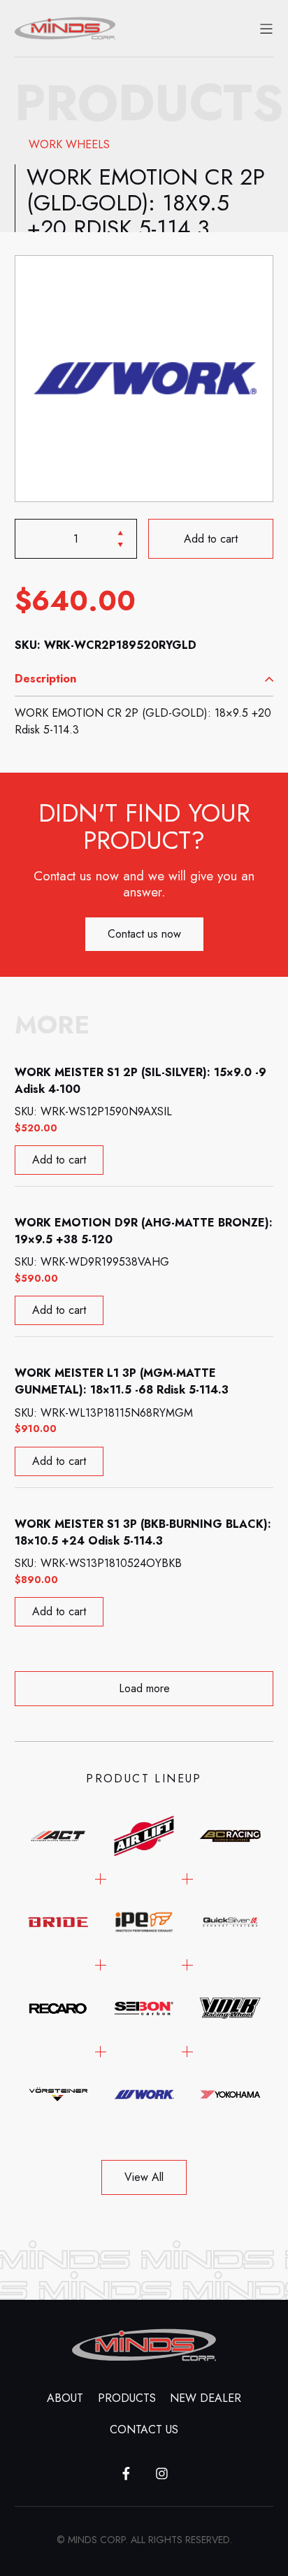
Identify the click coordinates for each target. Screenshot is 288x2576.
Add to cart (211, 539)
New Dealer (206, 2398)
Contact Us (144, 2430)
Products (127, 2398)
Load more (144, 1688)
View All (144, 2177)
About (65, 2398)
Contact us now (144, 934)
